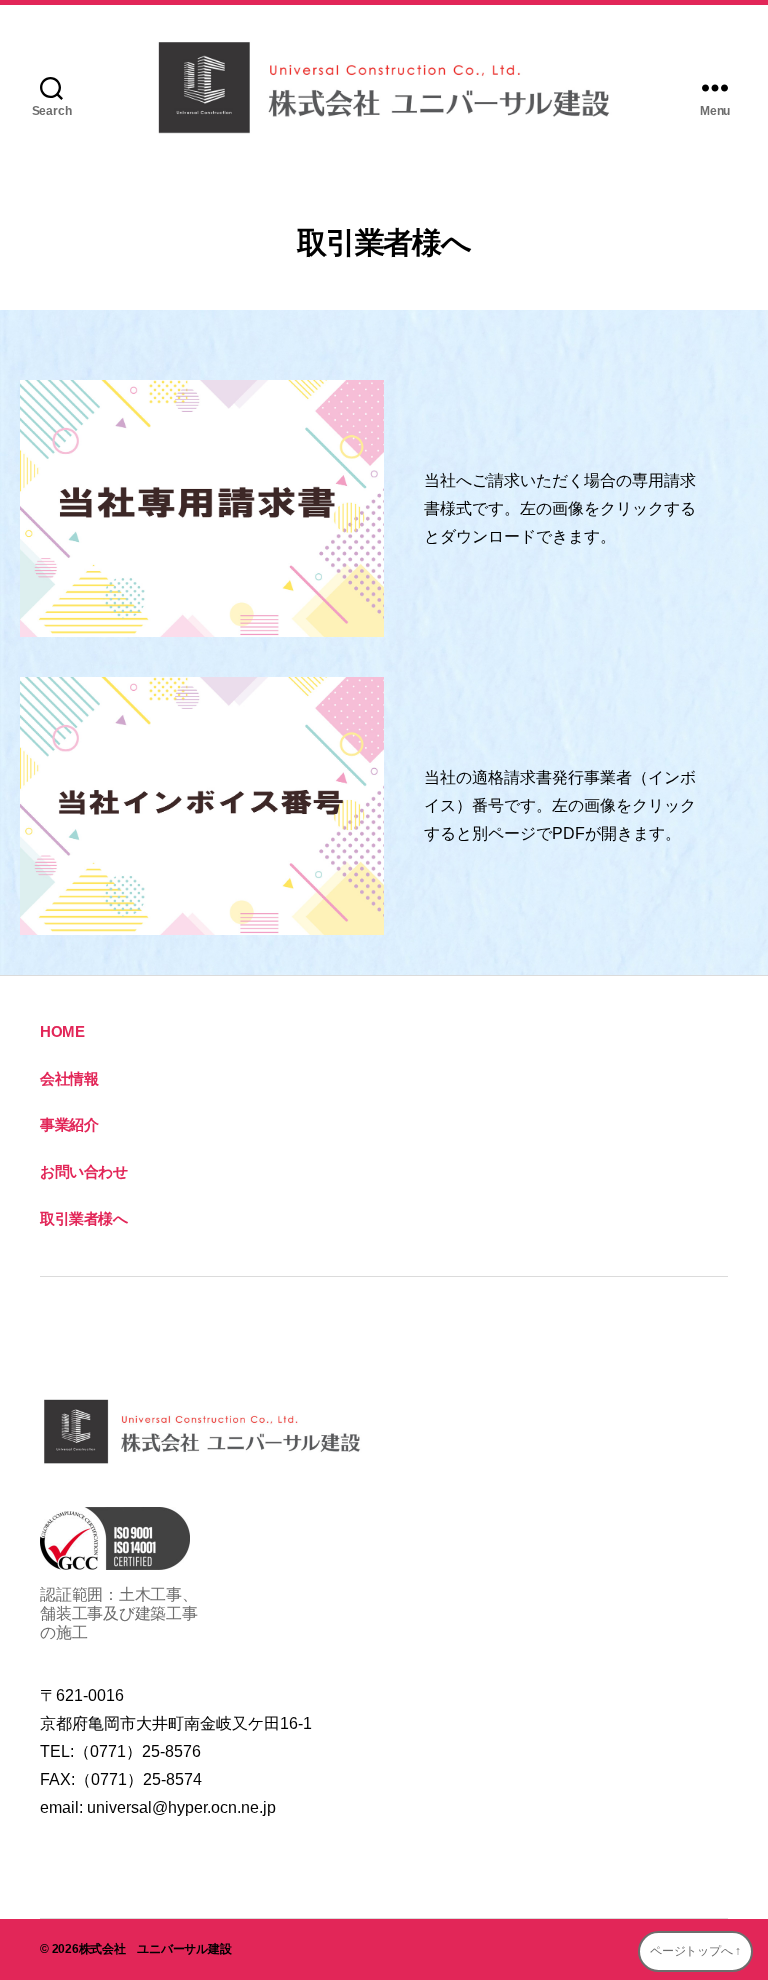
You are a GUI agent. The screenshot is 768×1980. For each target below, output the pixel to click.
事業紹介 (69, 1124)
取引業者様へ (84, 1218)
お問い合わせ (84, 1171)
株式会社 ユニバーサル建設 (155, 1949)
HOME (62, 1031)
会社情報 (69, 1078)
